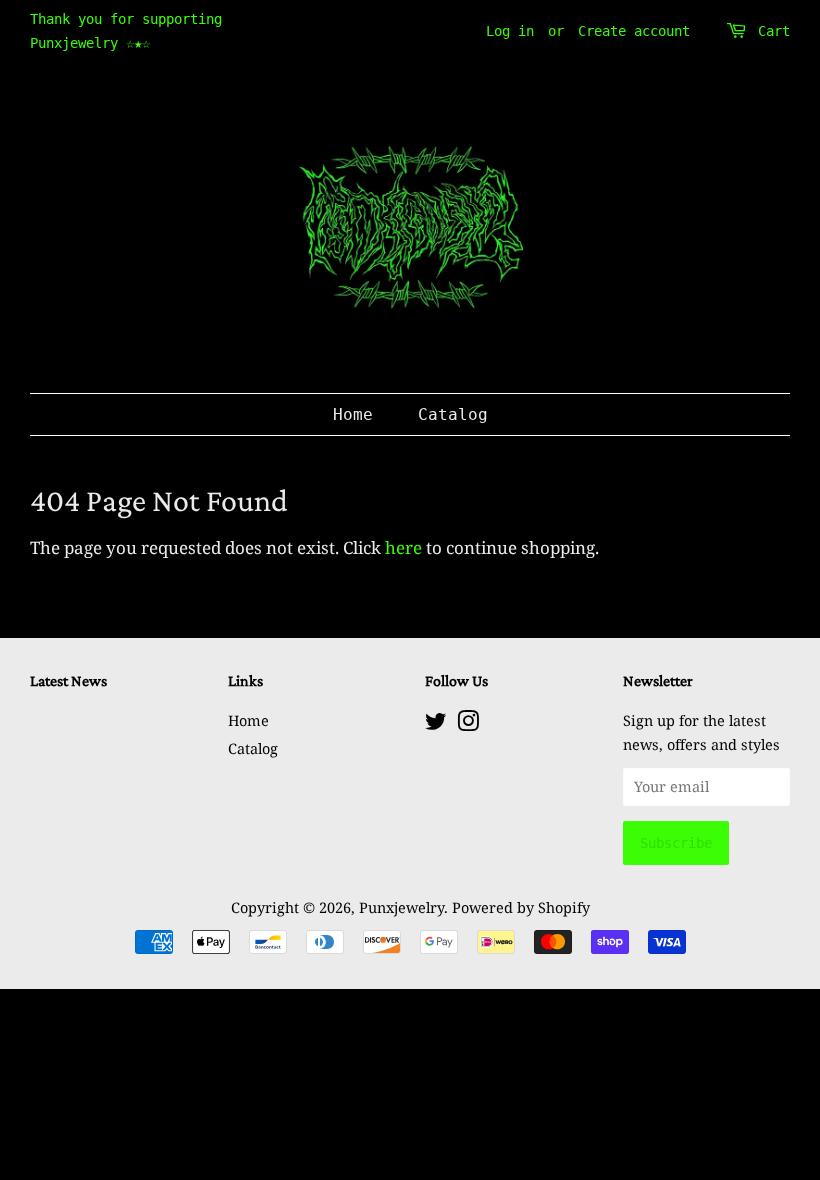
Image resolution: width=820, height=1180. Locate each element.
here (403, 547)
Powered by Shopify (521, 907)
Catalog (453, 414)
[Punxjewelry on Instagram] (468, 724)
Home (353, 414)
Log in (510, 31)
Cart (774, 31)
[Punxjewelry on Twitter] (436, 724)
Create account (634, 31)
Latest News (68, 680)
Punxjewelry (401, 907)
